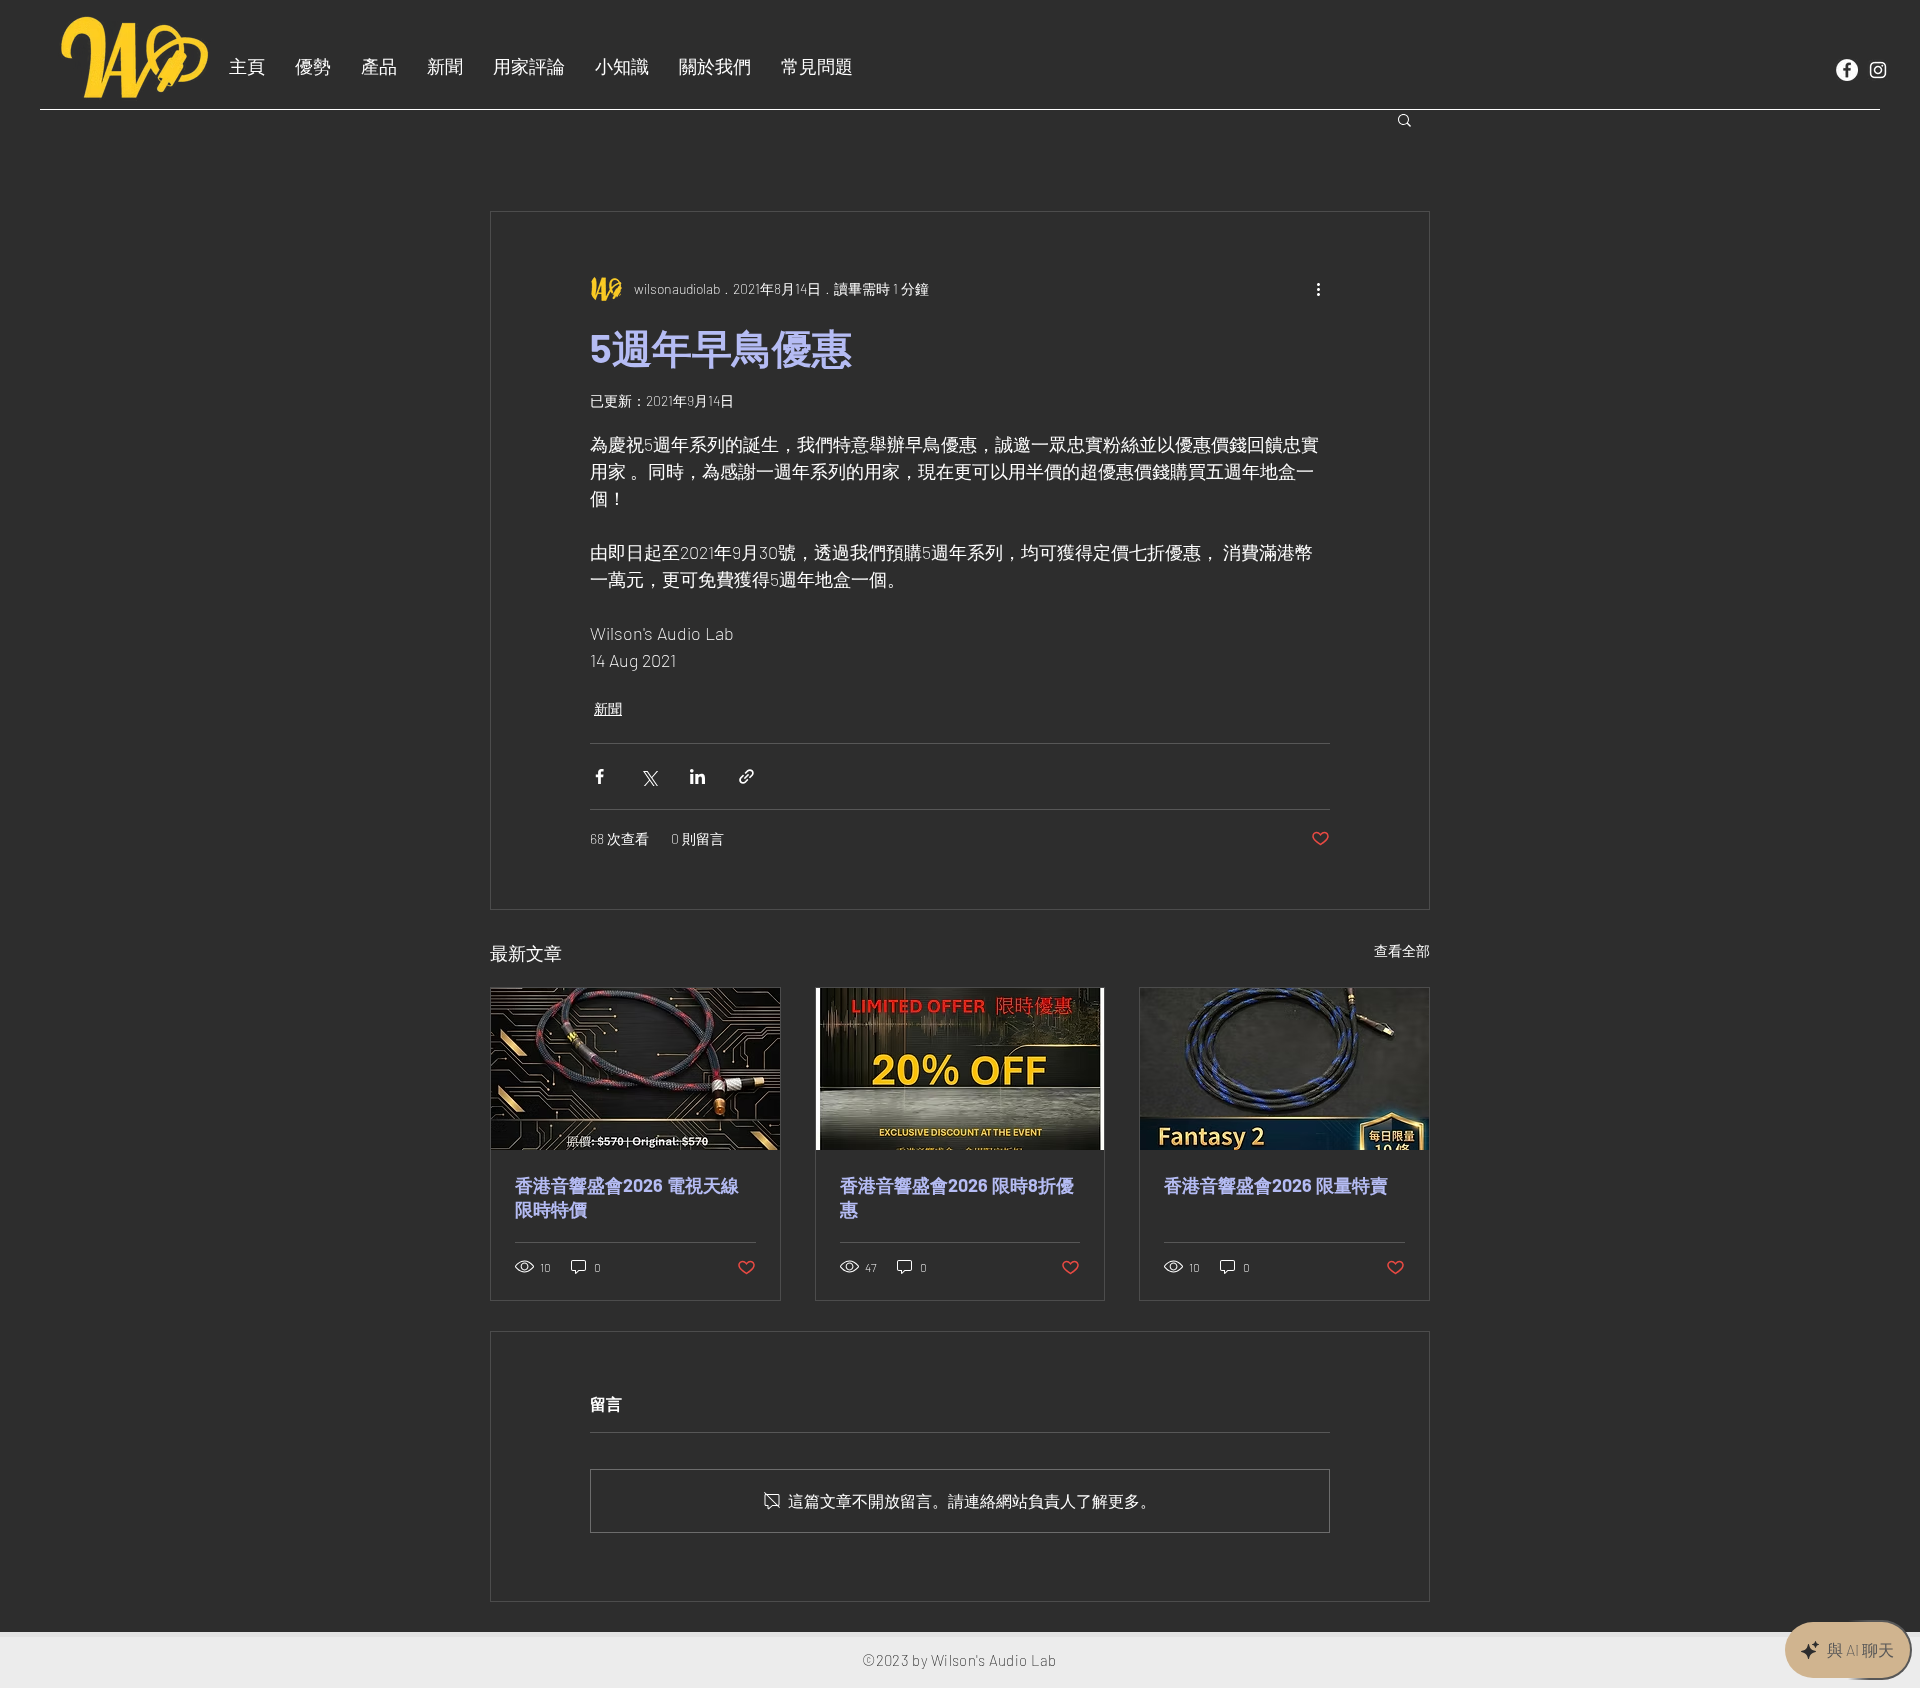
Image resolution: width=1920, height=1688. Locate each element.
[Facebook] (1847, 70)
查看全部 (1402, 950)
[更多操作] (1318, 288)
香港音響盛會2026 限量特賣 (1276, 1185)
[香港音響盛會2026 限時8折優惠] (960, 1069)
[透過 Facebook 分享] (599, 776)
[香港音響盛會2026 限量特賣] (1284, 1069)
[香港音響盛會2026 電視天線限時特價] (635, 1069)
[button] (1404, 119)
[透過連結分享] (746, 776)
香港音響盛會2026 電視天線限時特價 (627, 1197)
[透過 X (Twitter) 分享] (648, 776)
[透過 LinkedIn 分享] (697, 776)
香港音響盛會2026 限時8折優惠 (957, 1197)
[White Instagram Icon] (1878, 70)
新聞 (608, 708)
